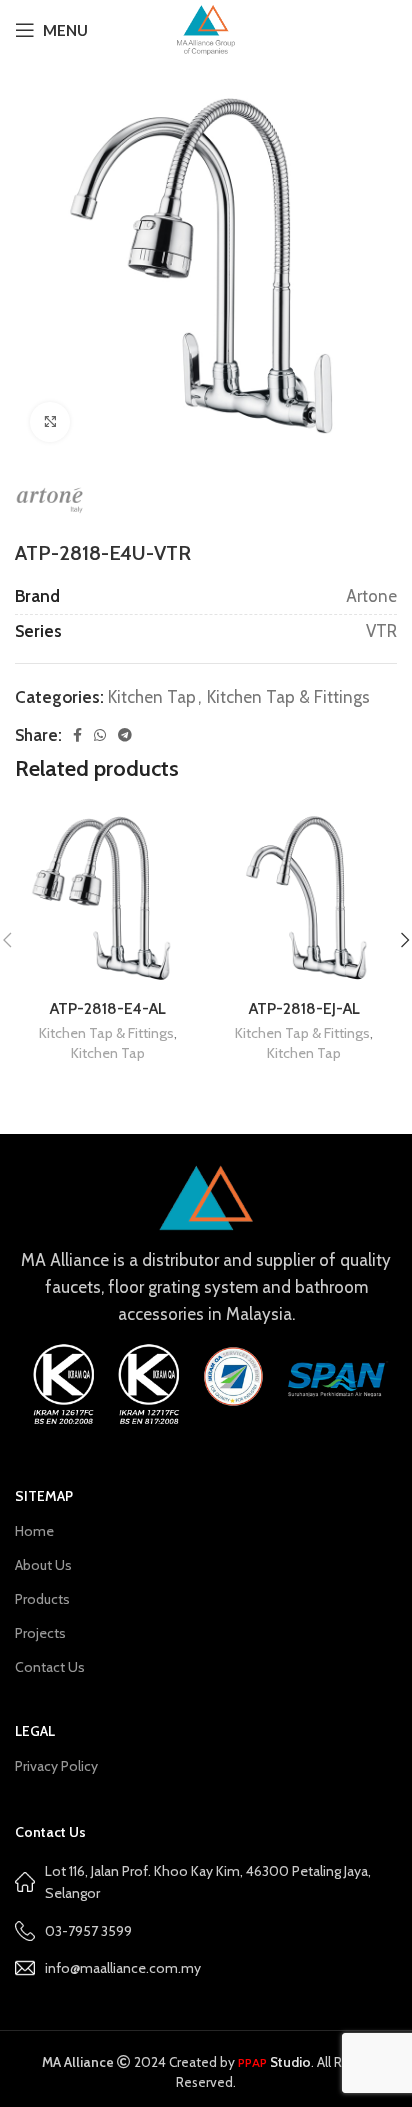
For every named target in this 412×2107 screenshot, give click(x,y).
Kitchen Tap (152, 697)
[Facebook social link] (77, 735)
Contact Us (50, 1667)
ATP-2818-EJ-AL (304, 1008)
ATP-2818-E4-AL (108, 1008)
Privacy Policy (56, 1766)
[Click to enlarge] (50, 422)
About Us (43, 1565)
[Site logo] (205, 28)
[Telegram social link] (125, 735)
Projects (40, 1633)
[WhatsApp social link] (100, 735)
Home (34, 1531)
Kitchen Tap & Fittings (288, 697)
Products (42, 1599)
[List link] (206, 1968)
